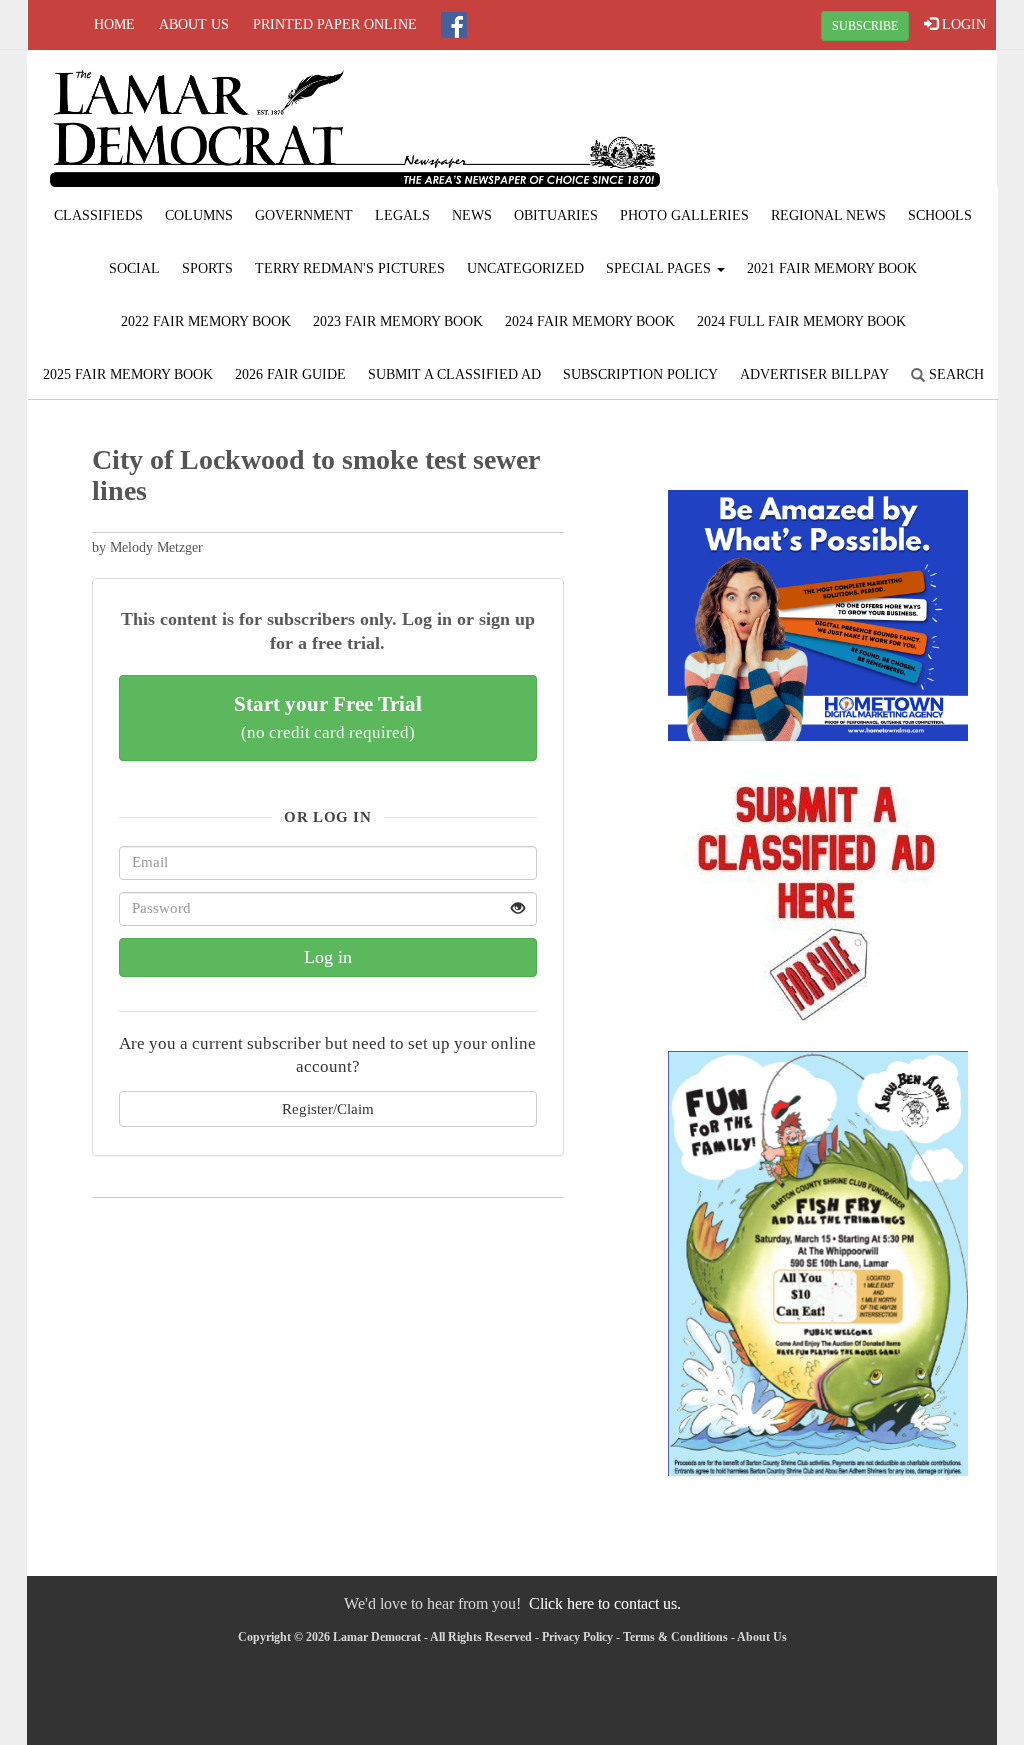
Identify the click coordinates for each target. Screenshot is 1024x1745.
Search (954, 374)
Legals (402, 215)
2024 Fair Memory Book (590, 321)
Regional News (828, 215)
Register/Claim (328, 1108)
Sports (207, 268)
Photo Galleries (684, 215)
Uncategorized (525, 268)
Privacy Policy (577, 1637)
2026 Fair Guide (290, 374)
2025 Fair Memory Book (128, 374)
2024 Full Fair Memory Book (801, 321)
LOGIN (962, 24)
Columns (199, 215)
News (472, 215)
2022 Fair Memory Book (206, 321)
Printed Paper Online (335, 24)
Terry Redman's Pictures (350, 268)
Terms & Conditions (675, 1637)
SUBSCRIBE (865, 26)
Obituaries (556, 215)
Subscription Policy (640, 374)
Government (304, 215)
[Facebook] (454, 25)
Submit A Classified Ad (454, 374)
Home (114, 24)
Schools (940, 215)
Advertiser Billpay (814, 374)
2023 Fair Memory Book (398, 321)
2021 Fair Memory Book (832, 268)
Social (134, 268)
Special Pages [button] (660, 268)
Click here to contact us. (605, 1603)
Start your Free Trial (328, 717)
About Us (194, 24)
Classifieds (98, 215)
